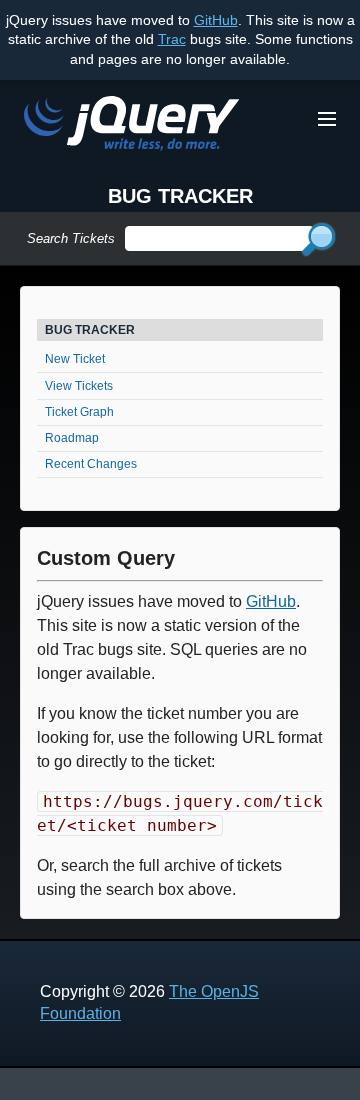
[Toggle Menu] (327, 119)
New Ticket (75, 359)
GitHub (216, 20)
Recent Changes (91, 464)
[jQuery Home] (131, 126)
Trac (172, 39)
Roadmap (72, 438)
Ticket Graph (79, 412)
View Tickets (79, 386)
